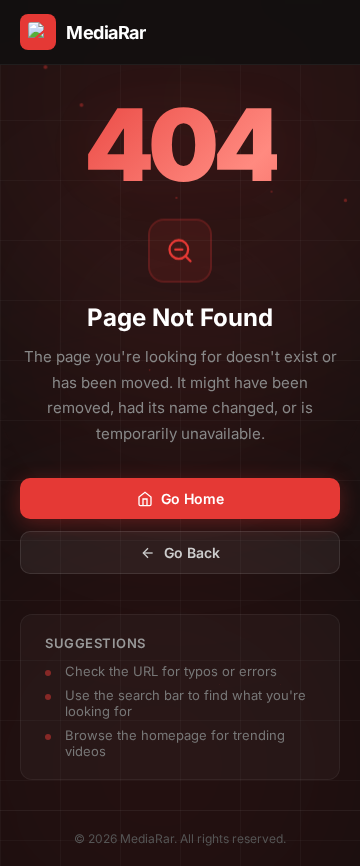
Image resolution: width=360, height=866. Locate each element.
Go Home (192, 498)
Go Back (192, 552)
